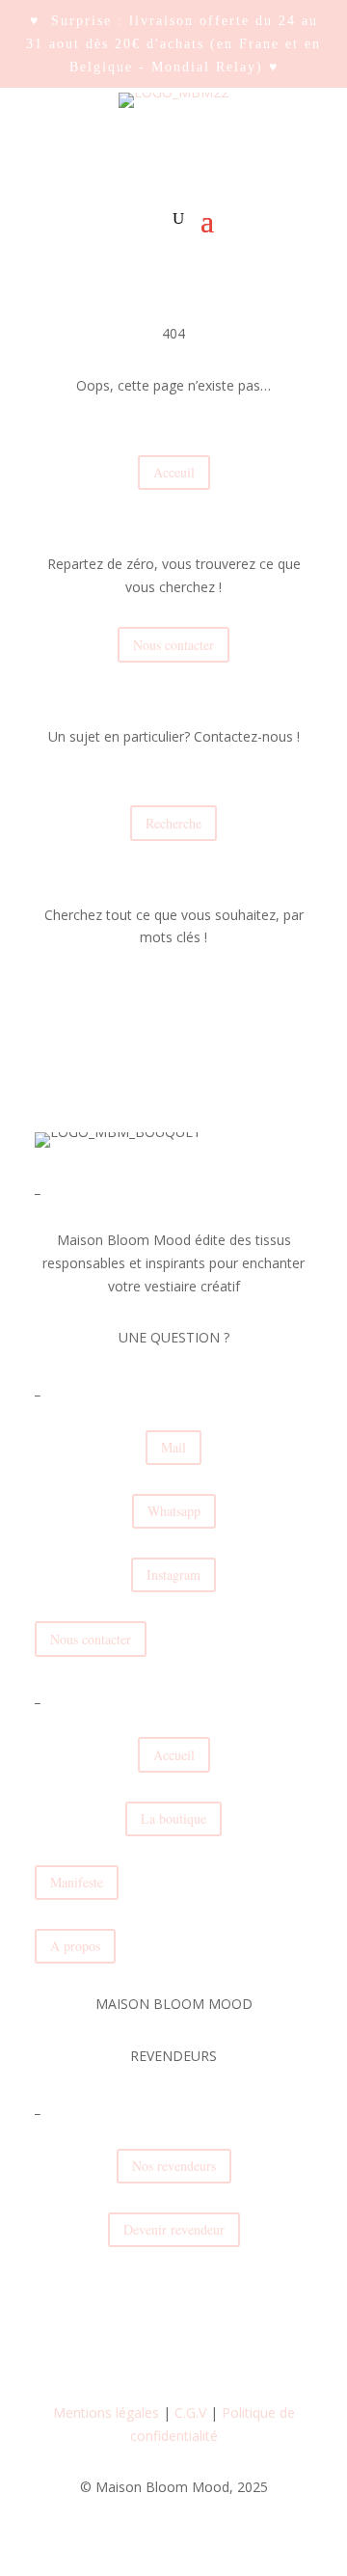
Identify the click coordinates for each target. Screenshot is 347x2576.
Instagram (173, 1574)
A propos (75, 1946)
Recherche (173, 823)
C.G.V (190, 2413)
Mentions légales (106, 2413)
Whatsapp (174, 1511)
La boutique (173, 1818)
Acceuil (174, 472)
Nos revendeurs (174, 2166)
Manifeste (77, 1882)
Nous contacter (173, 645)
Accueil (174, 1755)
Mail (173, 1447)
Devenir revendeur (174, 2229)
